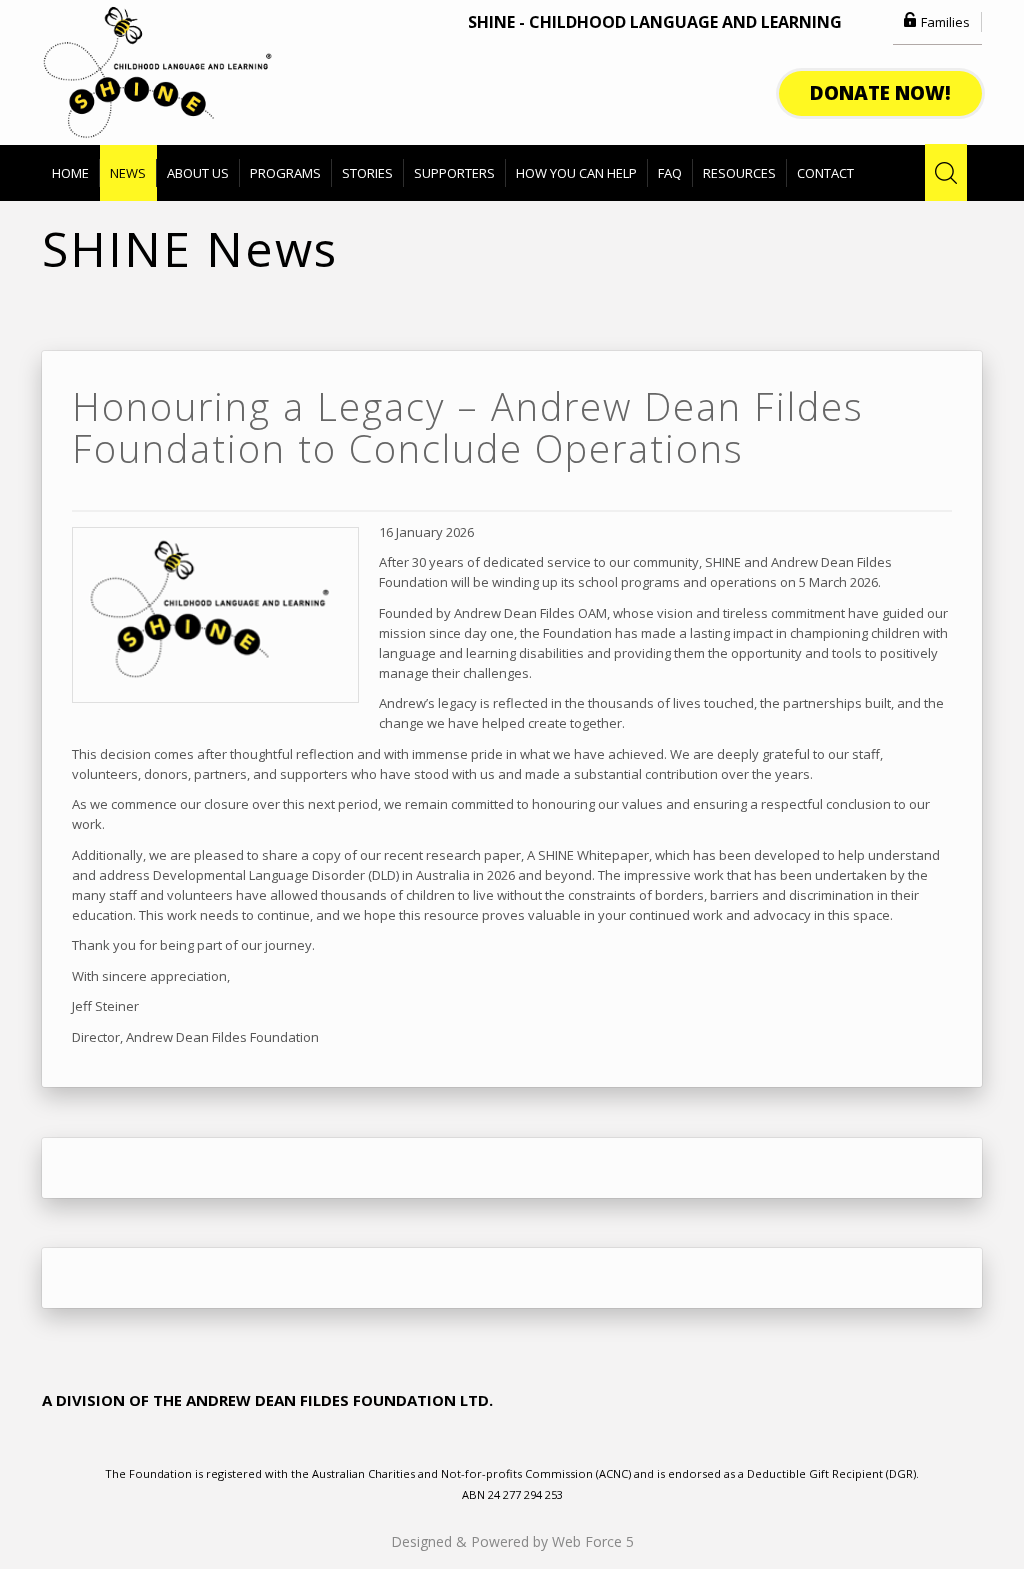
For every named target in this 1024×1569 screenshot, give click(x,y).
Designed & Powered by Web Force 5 (512, 1541)
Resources (739, 173)
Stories (367, 173)
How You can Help (576, 173)
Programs (285, 173)
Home (70, 173)
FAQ (670, 173)
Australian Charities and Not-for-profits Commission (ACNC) (473, 1473)
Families (945, 22)
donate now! (880, 93)
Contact (825, 173)
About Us (198, 173)
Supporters (454, 173)
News (128, 173)
